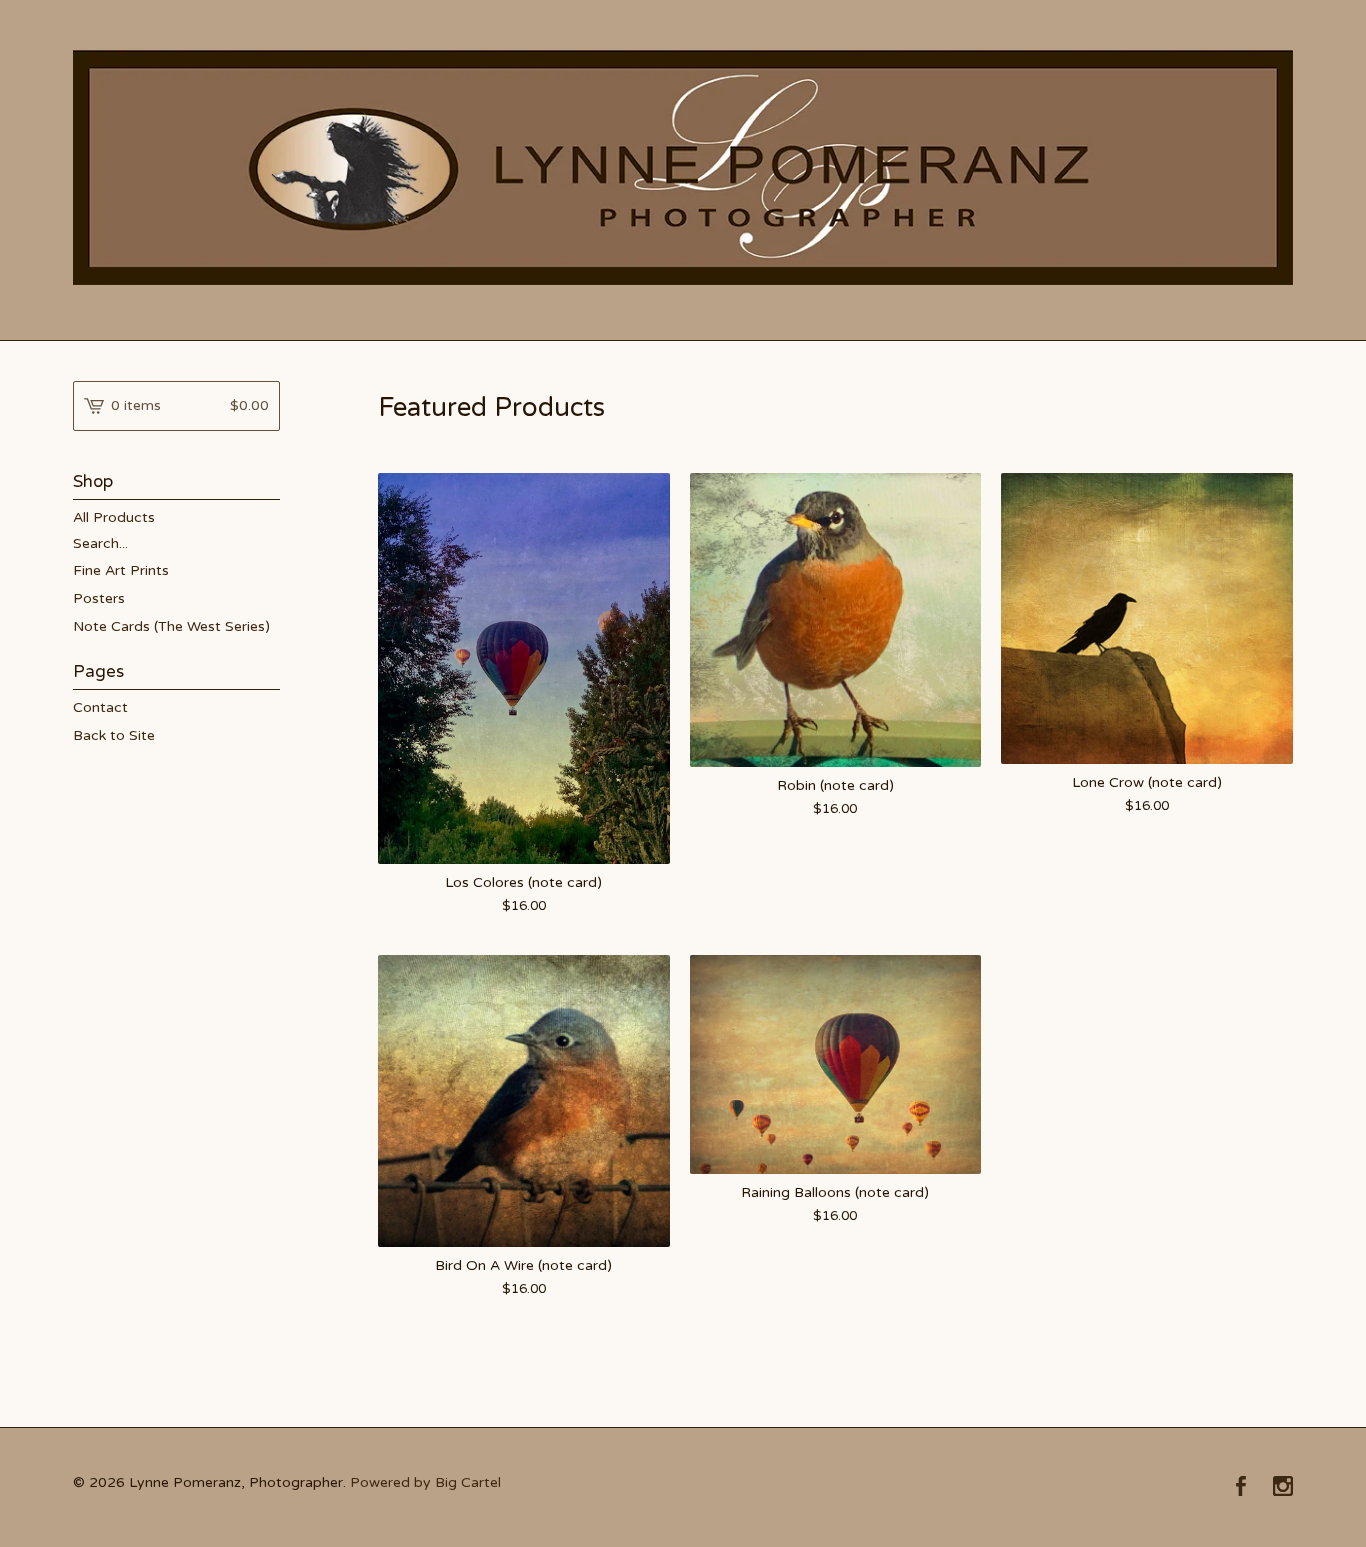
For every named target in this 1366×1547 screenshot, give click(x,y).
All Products (114, 517)
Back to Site (114, 735)
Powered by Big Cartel (425, 1482)
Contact (100, 707)
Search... (100, 544)
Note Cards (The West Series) (171, 626)
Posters (99, 598)
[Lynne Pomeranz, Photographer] (683, 167)
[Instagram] (1283, 1488)
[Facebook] (1241, 1488)
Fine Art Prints (121, 570)
